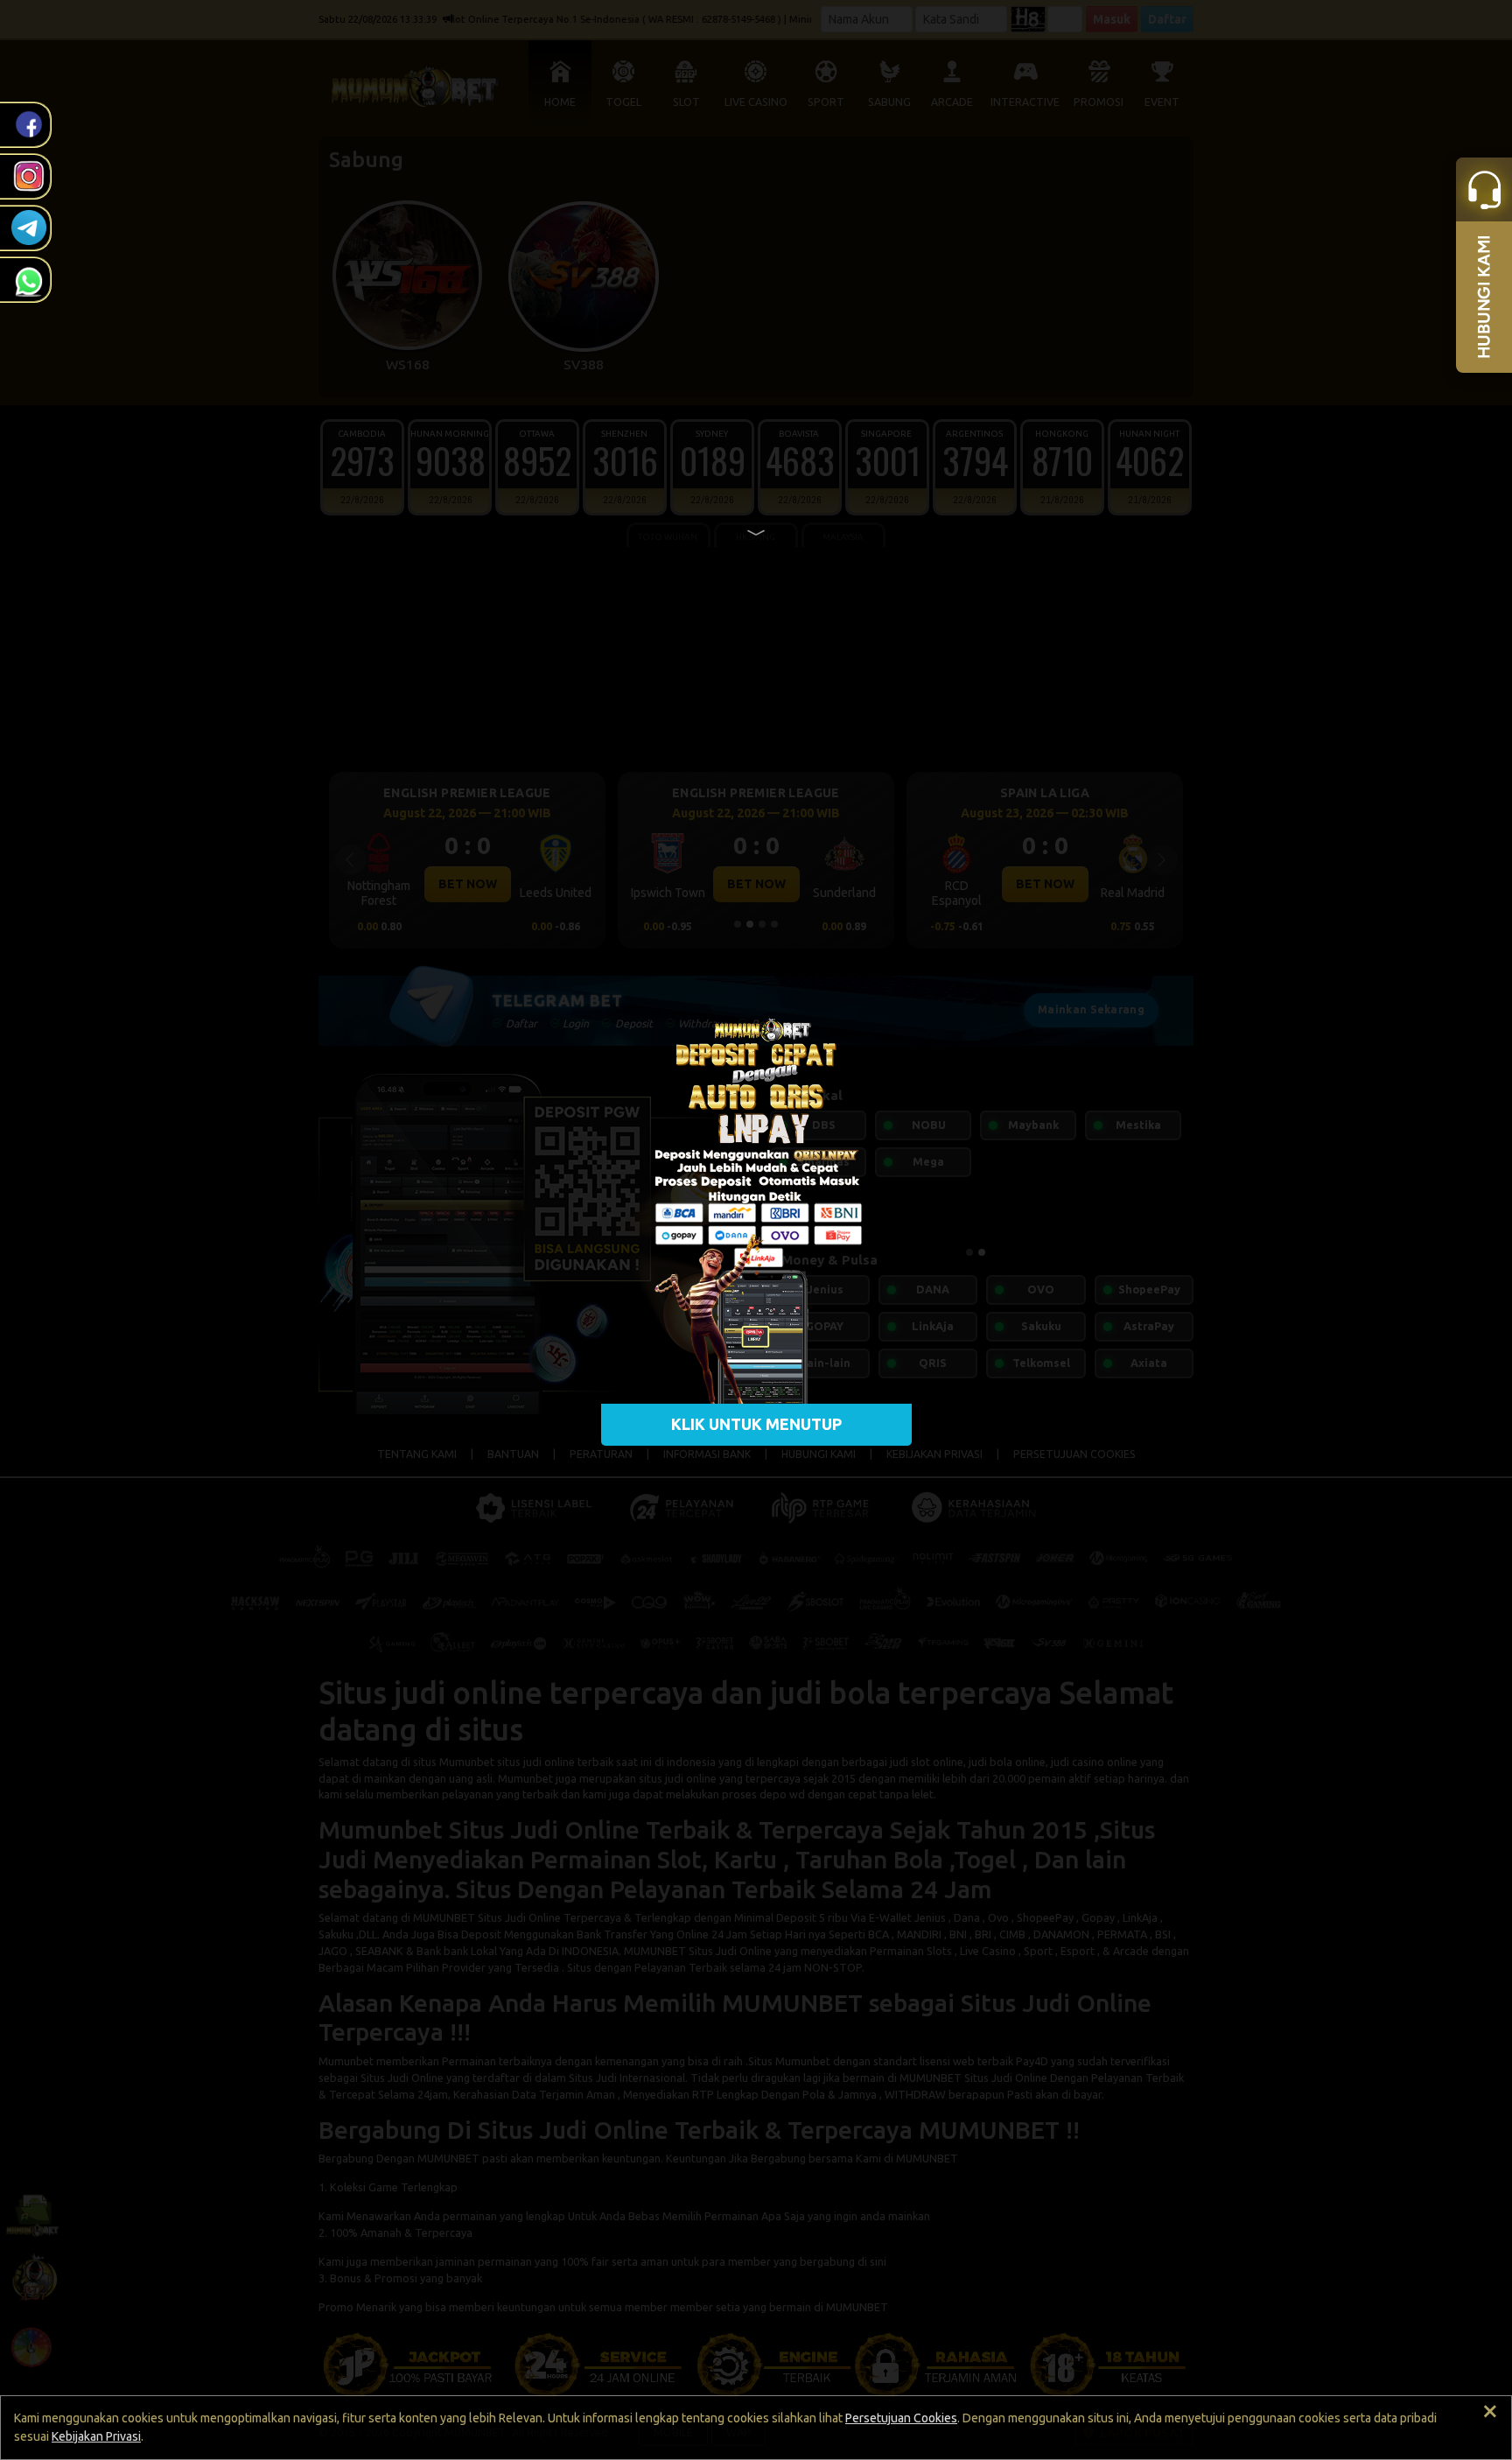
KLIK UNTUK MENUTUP (756, 1424)
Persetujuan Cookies (901, 2418)
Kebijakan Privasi (96, 2436)
